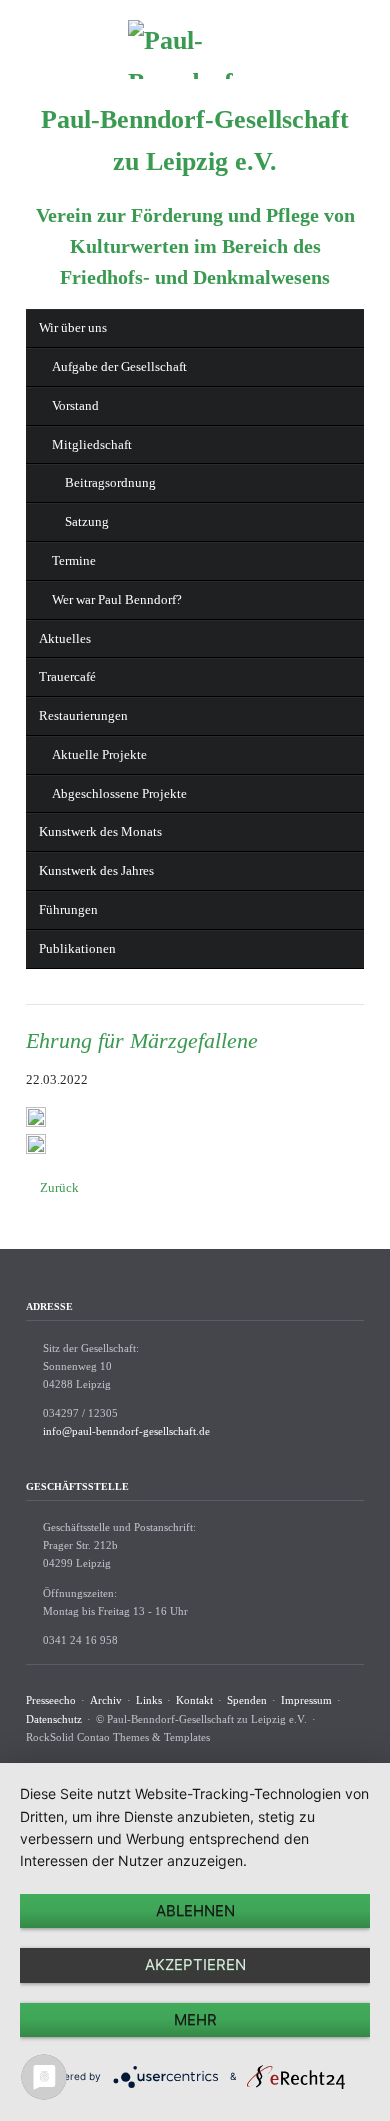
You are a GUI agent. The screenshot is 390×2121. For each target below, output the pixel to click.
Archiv (106, 1700)
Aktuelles (65, 638)
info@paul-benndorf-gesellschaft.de (126, 1431)
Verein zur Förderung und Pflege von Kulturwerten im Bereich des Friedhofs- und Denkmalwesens (195, 246)
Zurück (59, 1187)
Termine (74, 560)
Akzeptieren (195, 1964)
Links (149, 1700)
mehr (195, 2019)
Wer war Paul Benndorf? (117, 599)
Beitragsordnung (110, 482)
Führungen (68, 909)
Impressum (306, 1700)
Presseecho (51, 1700)
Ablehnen (195, 1910)
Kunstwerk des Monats (100, 831)
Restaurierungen (83, 715)
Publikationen (77, 948)
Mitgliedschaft (92, 444)
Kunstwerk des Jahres (96, 870)
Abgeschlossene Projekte (119, 793)
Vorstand (75, 405)
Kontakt (194, 1700)
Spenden (247, 1700)
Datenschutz (54, 1719)
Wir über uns (73, 327)
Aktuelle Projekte (99, 754)
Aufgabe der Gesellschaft (119, 366)
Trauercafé (67, 676)
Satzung (87, 521)
